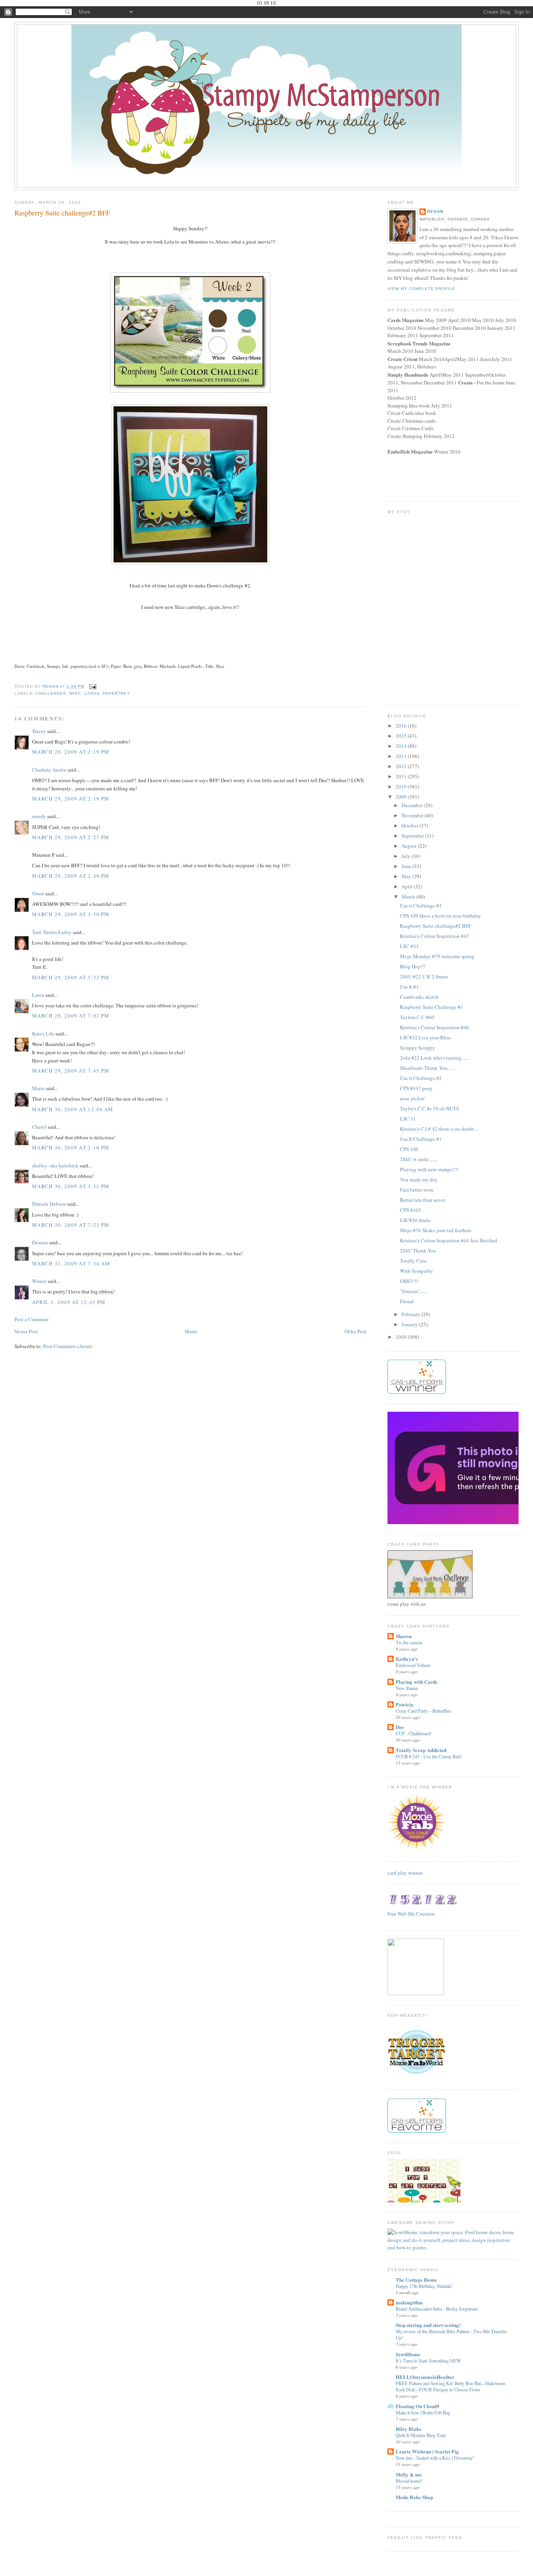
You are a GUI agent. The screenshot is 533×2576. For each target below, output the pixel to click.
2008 (402, 1337)
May (407, 876)
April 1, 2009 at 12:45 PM (69, 1302)
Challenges (51, 693)
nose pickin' (413, 1098)
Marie (38, 1088)
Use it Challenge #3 (421, 906)
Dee (400, 1727)
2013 (402, 756)
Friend (407, 1301)
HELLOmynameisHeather (425, 2377)
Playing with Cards (417, 1682)
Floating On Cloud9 (418, 2406)
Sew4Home (408, 2354)
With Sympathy (417, 1271)
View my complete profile (421, 289)
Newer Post (26, 1331)
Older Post (355, 1331)
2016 (402, 726)
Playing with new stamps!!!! (429, 1169)
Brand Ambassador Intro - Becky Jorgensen (437, 2309)
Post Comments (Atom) (68, 1346)
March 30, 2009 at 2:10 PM (71, 1147)
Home (191, 1331)
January (410, 1324)
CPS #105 (410, 1210)
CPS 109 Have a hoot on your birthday (441, 916)
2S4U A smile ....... (419, 1159)
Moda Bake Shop (414, 2497)
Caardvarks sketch (419, 997)
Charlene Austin (49, 770)
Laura (38, 995)
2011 (402, 776)
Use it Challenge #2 (421, 1078)
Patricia (405, 1704)
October (410, 825)
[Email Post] (93, 686)
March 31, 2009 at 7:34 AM (71, 1263)
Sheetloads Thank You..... (427, 1068)
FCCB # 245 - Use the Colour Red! (429, 1756)
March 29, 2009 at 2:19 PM (71, 752)
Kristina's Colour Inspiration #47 (434, 936)
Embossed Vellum (413, 1665)
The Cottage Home (416, 2280)
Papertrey (116, 693)
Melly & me (409, 2474)
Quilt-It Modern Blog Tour (421, 2435)
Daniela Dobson (49, 1204)
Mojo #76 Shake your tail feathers (436, 1230)
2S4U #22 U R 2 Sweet (424, 977)
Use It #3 (409, 987)
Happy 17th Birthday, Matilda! (424, 2286)
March (409, 897)
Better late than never (423, 1200)
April (408, 886)
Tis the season (409, 1642)
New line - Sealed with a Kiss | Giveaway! (435, 2458)
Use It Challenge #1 (421, 1139)
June (407, 866)
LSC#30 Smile (415, 1220)
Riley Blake (409, 2429)
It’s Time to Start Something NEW (428, 2361)
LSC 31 (408, 1119)
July (407, 856)
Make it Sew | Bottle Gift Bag (423, 2412)
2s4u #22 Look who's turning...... (434, 1058)
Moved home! (409, 2481)
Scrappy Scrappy (418, 1048)
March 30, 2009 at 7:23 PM (71, 1225)
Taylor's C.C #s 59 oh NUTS (429, 1108)
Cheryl (39, 1127)
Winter (39, 1281)
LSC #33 (409, 946)
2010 (402, 786)
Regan (435, 211)
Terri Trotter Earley (52, 932)
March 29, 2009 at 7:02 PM (71, 1016)
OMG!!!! (409, 1281)
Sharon (404, 1636)
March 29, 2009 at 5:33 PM (71, 977)
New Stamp (407, 1688)
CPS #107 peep (416, 1088)
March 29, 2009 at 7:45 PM (71, 1071)
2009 (402, 797)
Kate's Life (43, 1034)
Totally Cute (413, 1261)
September (413, 836)
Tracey (39, 731)
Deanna (40, 1242)
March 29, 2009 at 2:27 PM (71, 837)
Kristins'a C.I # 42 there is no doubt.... (439, 1129)
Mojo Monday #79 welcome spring (437, 956)
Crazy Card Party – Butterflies (424, 1711)
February (411, 1314)
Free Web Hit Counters (411, 1914)
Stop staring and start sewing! (428, 2325)
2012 (402, 766)
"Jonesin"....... (414, 1291)
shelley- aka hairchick (55, 1165)
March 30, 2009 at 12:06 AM (73, 1109)
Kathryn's (407, 1659)
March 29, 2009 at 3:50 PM (71, 914)
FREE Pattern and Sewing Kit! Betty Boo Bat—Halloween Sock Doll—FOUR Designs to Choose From (450, 2386)
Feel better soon (417, 1190)
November (413, 815)
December (413, 805)
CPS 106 (409, 1149)
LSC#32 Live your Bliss (425, 1037)
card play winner (405, 1873)
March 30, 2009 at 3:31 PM (71, 1186)
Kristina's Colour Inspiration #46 (434, 1027)
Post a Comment (32, 1319)
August (410, 846)
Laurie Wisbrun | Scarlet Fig (427, 2451)
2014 (402, 746)
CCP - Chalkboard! (414, 1733)
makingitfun (409, 2302)
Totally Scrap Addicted (421, 1750)
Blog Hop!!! (413, 966)
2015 (402, 736)
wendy (39, 816)
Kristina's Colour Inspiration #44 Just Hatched (449, 1240)
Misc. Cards (84, 693)
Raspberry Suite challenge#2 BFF (435, 926)
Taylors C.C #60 (417, 1017)
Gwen (38, 893)
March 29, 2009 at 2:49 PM (71, 876)
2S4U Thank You (418, 1251)
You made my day (419, 1179)
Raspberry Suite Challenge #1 (432, 1007)
